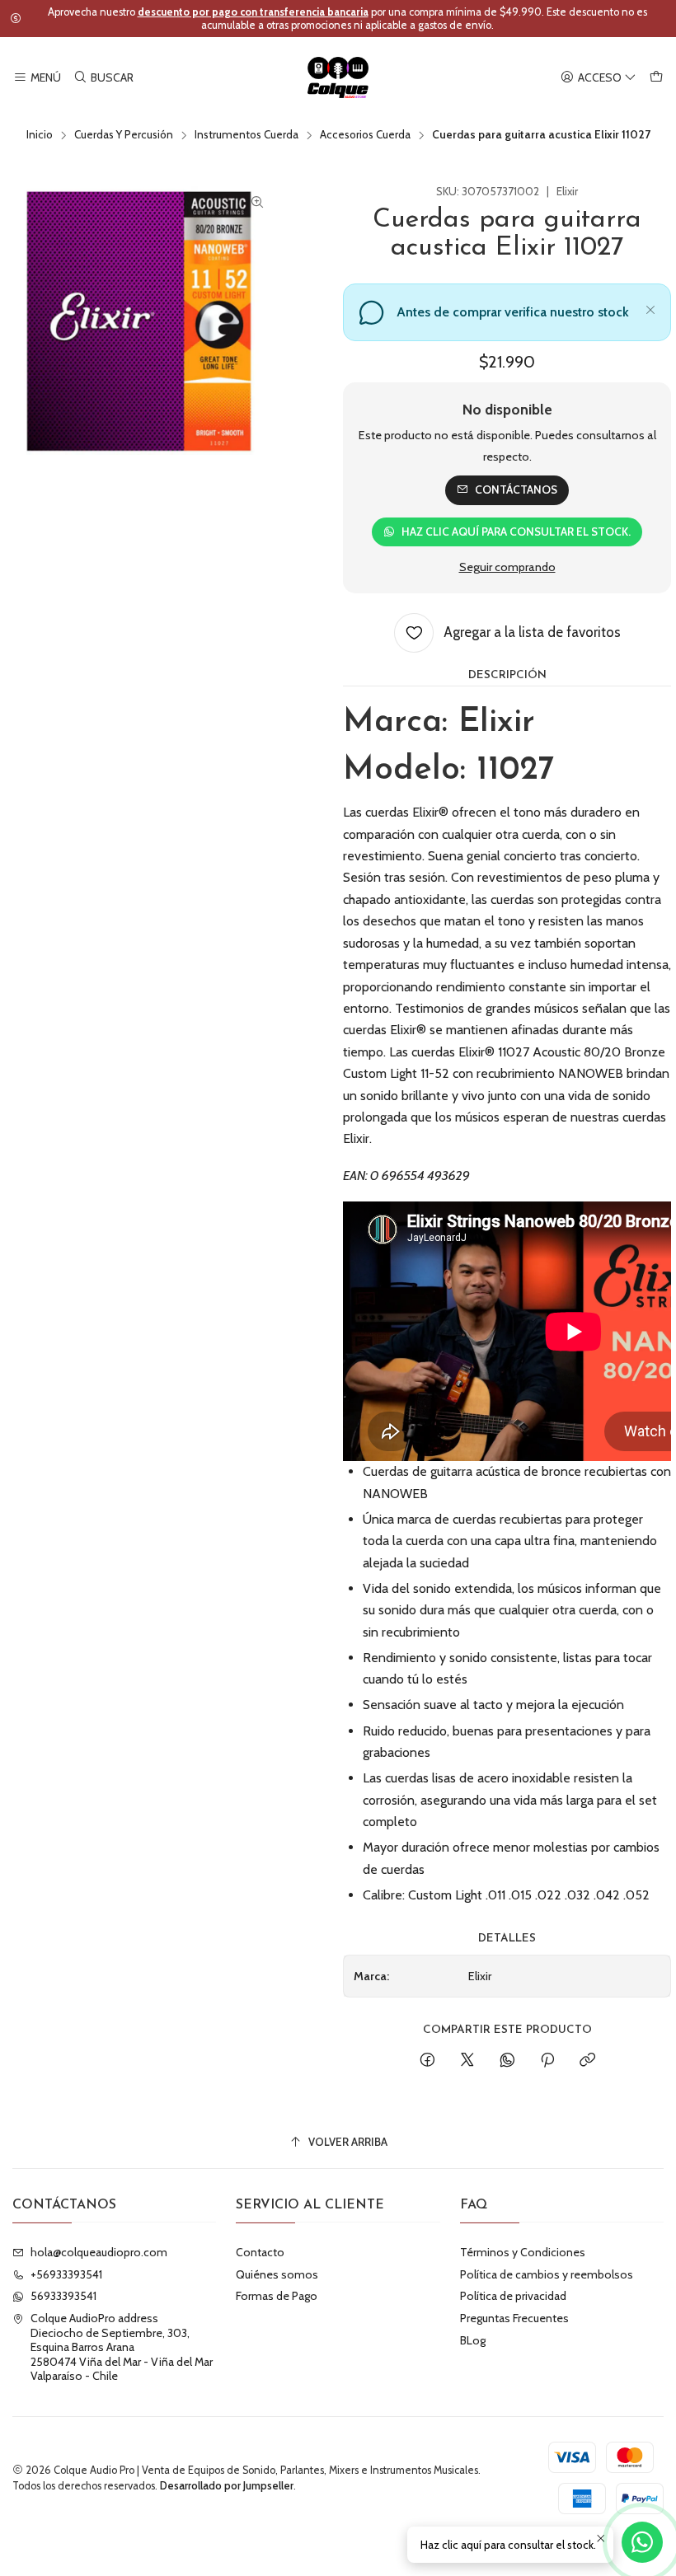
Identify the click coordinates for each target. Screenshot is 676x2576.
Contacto (260, 2252)
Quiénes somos (277, 2274)
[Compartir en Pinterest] (547, 2061)
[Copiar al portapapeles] (587, 2061)
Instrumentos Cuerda (246, 135)
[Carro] (656, 78)
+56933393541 (66, 2274)
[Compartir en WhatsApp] (507, 2061)
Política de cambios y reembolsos (547, 2274)
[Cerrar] (650, 307)
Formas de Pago (277, 2296)
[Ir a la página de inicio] (338, 77)
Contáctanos (516, 489)
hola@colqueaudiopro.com (99, 2252)
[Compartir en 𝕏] (467, 2061)
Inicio (40, 135)
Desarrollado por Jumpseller (227, 2486)
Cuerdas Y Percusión (124, 135)
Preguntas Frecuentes (514, 2318)
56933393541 (63, 2296)
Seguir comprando (507, 567)
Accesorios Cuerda (365, 135)
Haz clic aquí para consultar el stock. (516, 532)
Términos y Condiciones (523, 2252)
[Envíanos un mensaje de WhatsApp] (642, 2542)
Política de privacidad (513, 2296)
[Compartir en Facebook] (427, 2061)
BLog (473, 2340)
